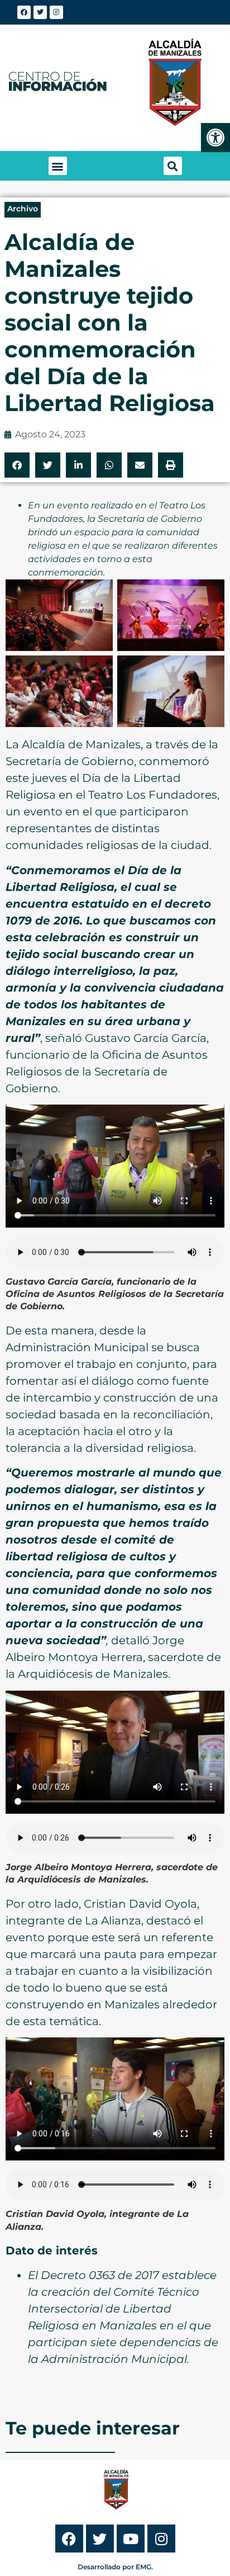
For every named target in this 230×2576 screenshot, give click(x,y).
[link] (215, 138)
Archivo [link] (23, 209)
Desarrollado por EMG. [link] (115, 2567)
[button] (58, 166)
